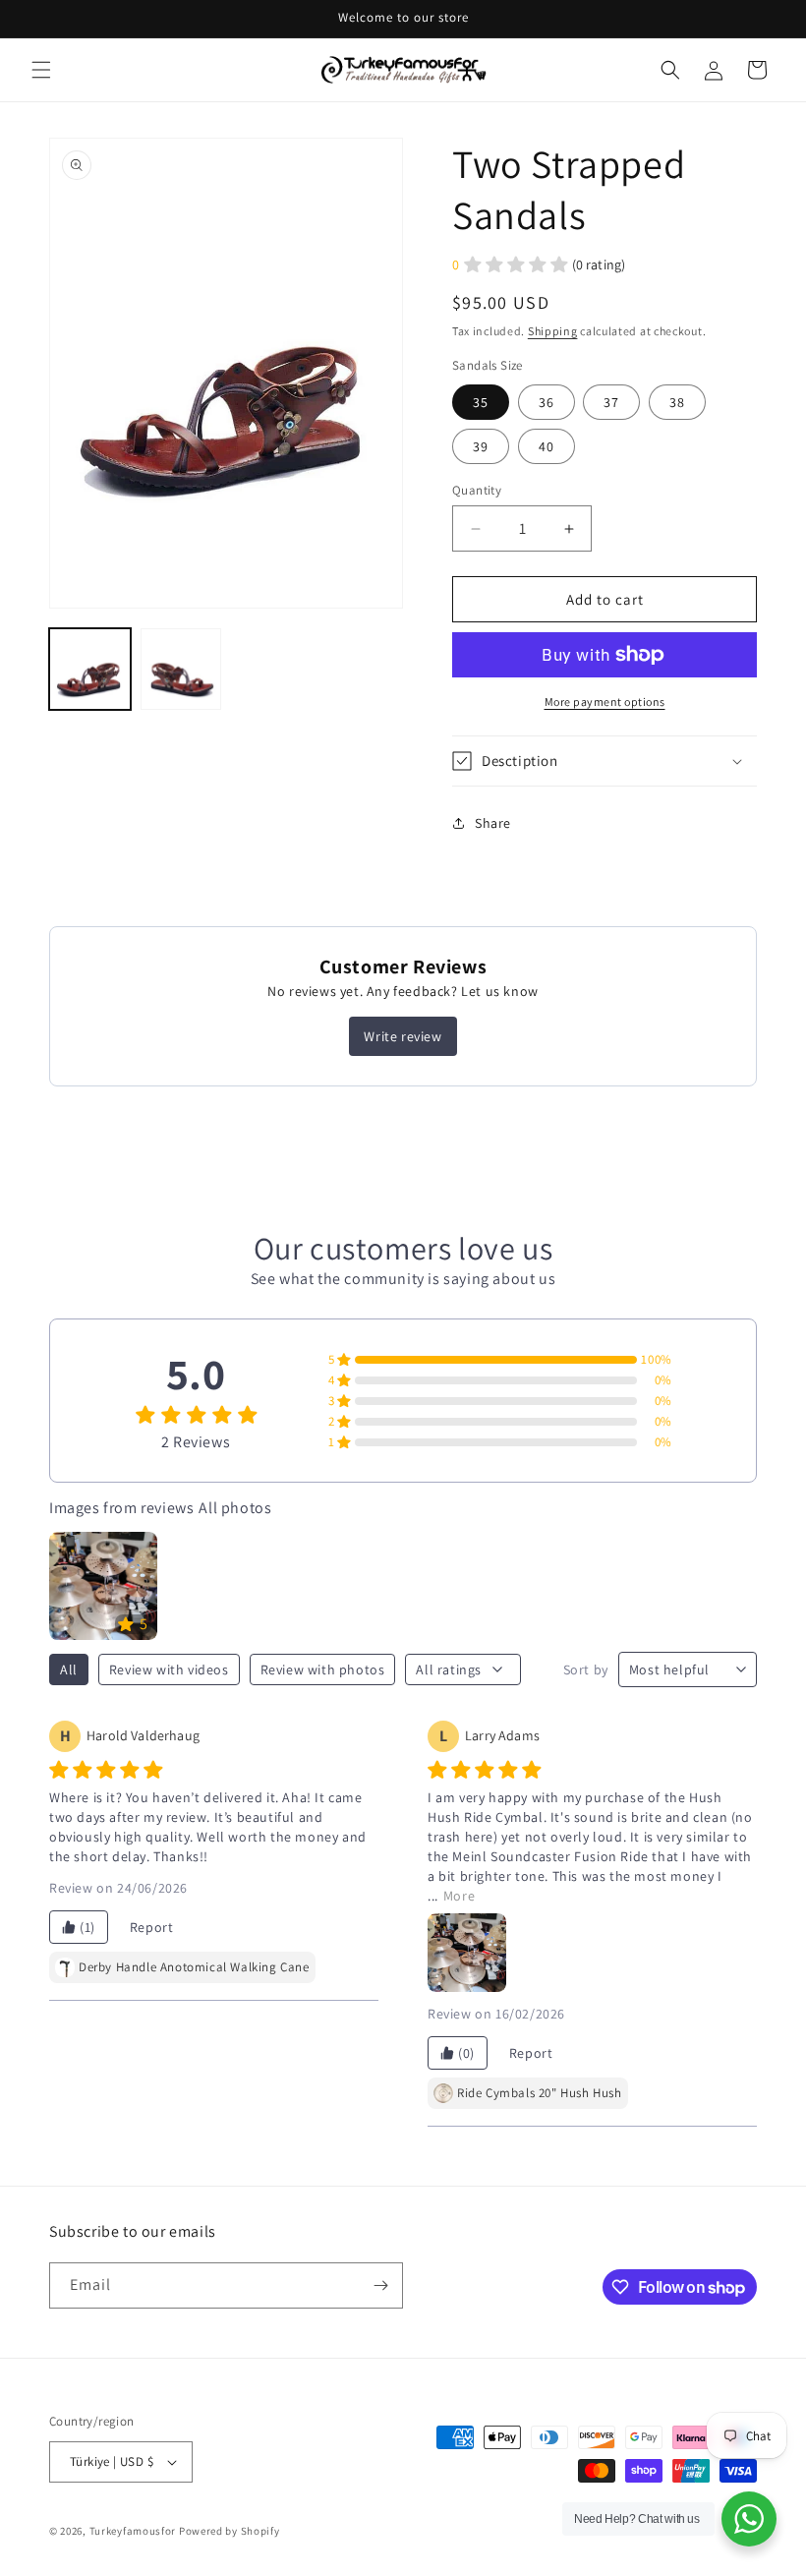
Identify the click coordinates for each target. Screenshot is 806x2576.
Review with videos (169, 1669)
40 (547, 446)
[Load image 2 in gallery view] (181, 669)
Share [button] (493, 823)
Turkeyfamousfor (133, 2531)
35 (481, 402)
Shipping (553, 331)
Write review (403, 1036)
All (69, 1669)
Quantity (477, 490)
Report (152, 1927)
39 (481, 446)
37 (611, 402)
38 (677, 402)
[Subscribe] (380, 2285)
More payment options (605, 702)
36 (547, 402)
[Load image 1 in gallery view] (90, 669)
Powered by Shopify (230, 2531)
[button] (41, 70)
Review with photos (323, 1669)
